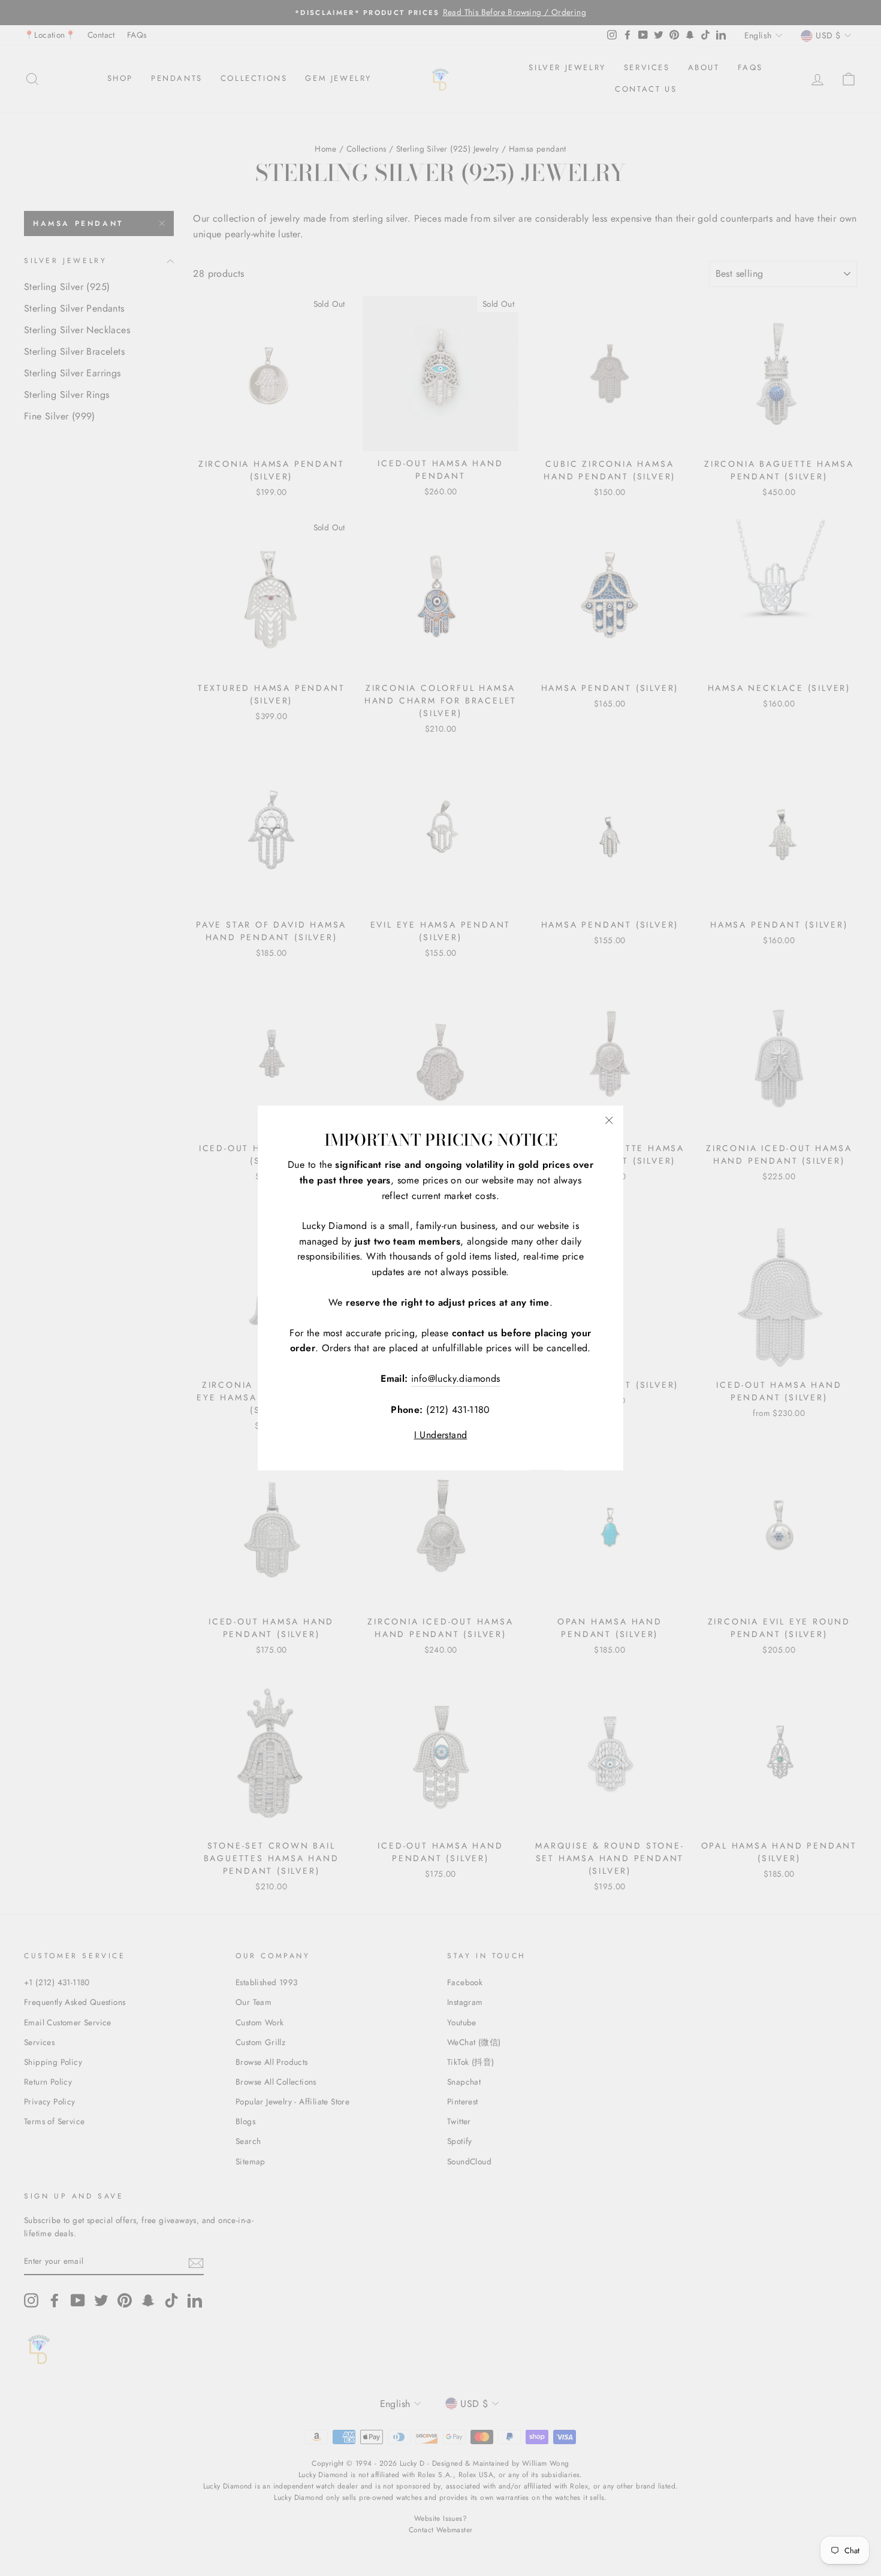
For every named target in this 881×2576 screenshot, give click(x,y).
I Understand (441, 1435)
